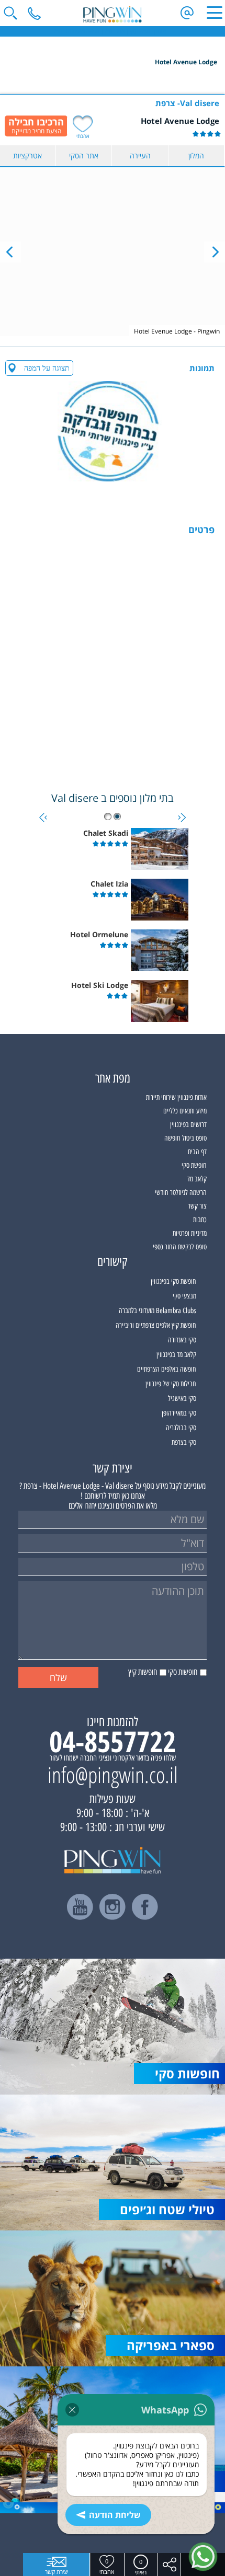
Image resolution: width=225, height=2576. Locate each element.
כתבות (200, 1220)
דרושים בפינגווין (188, 1125)
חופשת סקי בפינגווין (173, 1281)
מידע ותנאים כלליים (185, 1111)
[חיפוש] (10, 13)
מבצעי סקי (184, 1296)
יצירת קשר (57, 2572)
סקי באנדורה (182, 1340)
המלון (196, 156)
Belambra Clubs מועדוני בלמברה (157, 1311)
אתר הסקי (84, 156)
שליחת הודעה (115, 2515)
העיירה (140, 156)
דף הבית (197, 1152)
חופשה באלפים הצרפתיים (167, 1369)
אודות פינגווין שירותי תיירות (176, 1097)
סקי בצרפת (184, 1442)
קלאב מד (197, 1179)
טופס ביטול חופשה (185, 1138)
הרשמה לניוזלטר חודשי (181, 1193)
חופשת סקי (194, 1165)
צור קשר (197, 1206)
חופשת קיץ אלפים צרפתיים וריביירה (156, 1325)
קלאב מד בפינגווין (176, 1355)
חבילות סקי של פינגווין (171, 1384)
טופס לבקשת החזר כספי (180, 1247)
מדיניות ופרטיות (190, 1233)
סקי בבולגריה (181, 1428)
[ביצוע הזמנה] (36, 126)
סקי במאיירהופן (179, 1413)
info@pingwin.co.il (113, 1775)
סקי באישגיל (182, 1399)
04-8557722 (113, 1741)
